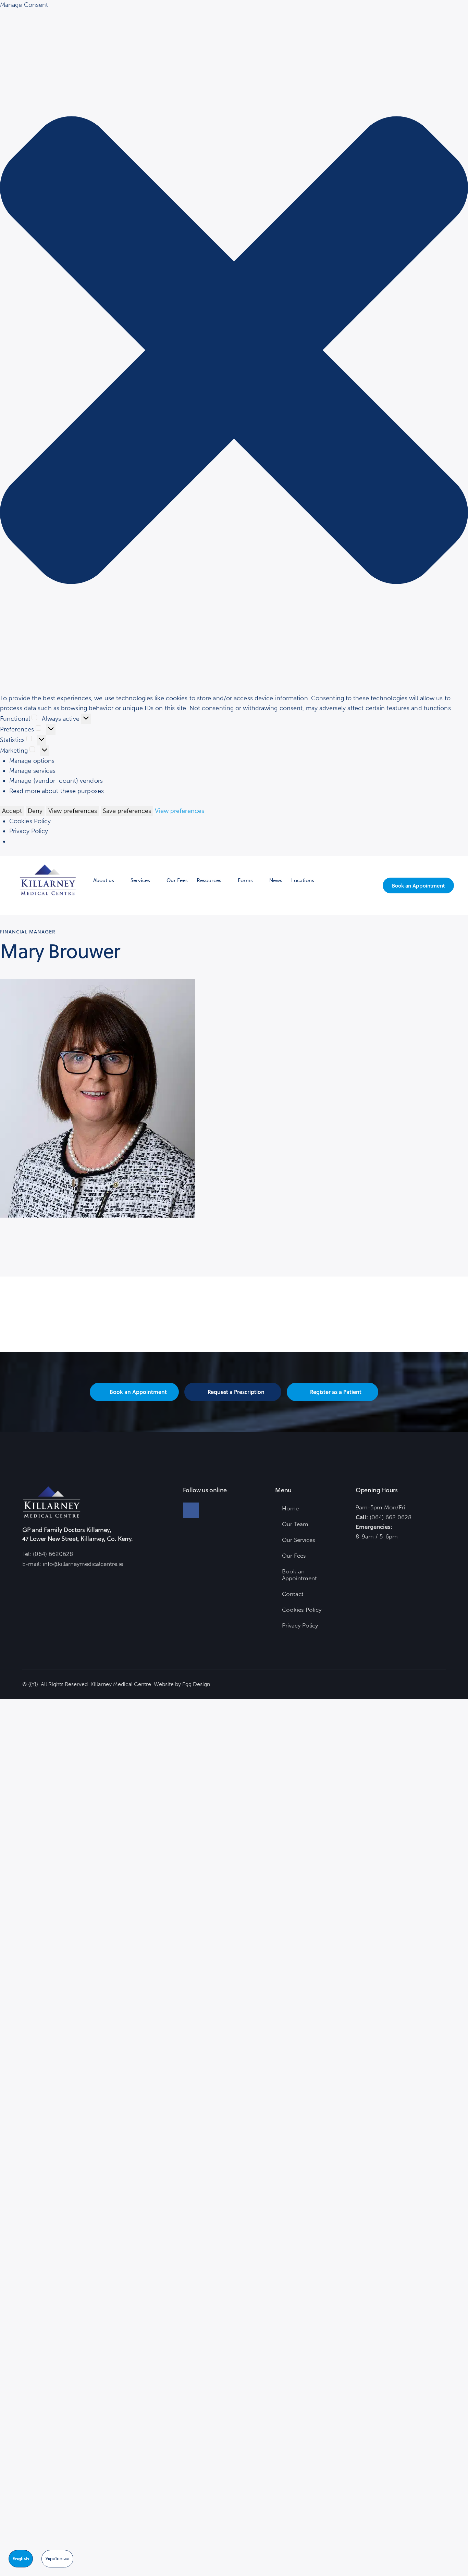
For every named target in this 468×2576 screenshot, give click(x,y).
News (276, 880)
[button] (234, 352)
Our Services (299, 1540)
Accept (12, 811)
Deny (35, 811)
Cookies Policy (30, 821)
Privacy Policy (29, 831)
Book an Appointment (299, 1575)
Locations (303, 880)
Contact (293, 1594)
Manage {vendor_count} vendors (56, 781)
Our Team (295, 1524)
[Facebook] (191, 1510)
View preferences (73, 811)
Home (290, 1508)
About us (104, 880)
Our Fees (177, 880)
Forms (245, 880)
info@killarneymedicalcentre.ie (83, 1564)
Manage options (32, 761)
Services (140, 880)
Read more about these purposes (57, 791)
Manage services (33, 771)
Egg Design (196, 1684)
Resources (209, 880)
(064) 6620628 (53, 1554)
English (21, 2559)
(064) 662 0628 (391, 1517)
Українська (57, 2559)
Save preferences (127, 811)
